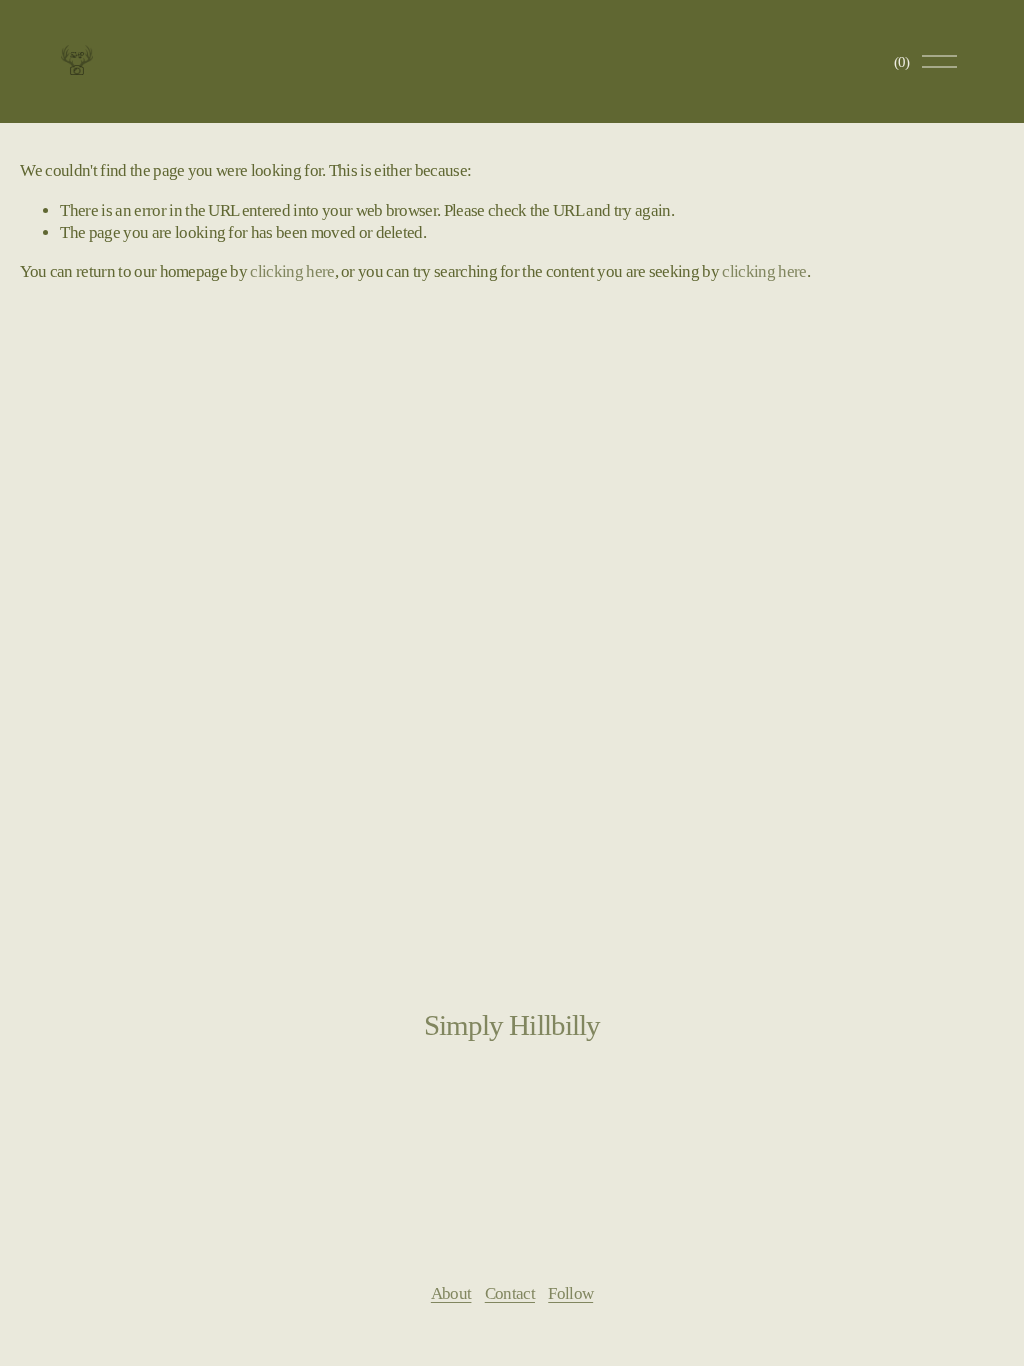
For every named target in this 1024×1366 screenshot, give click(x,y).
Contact (510, 1293)
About (451, 1293)
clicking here (292, 271)
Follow (570, 1293)
